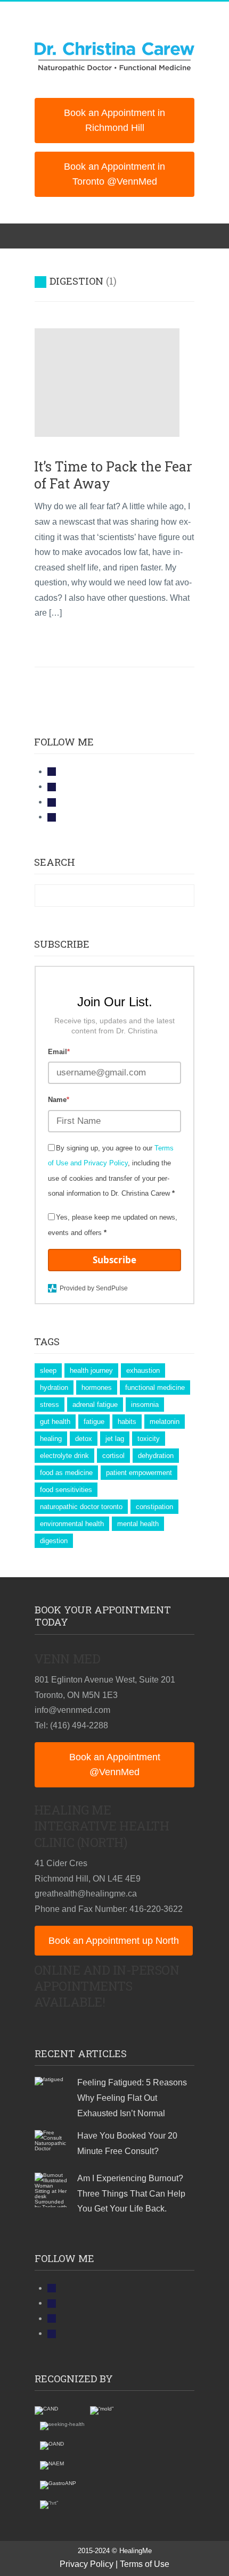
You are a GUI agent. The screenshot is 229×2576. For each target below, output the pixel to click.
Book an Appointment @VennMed (115, 1765)
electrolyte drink (64, 1456)
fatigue (94, 1422)
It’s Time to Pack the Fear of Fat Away (113, 475)
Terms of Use (145, 2564)
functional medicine (155, 1388)
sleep (48, 1370)
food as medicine (66, 1473)
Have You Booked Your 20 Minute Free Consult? (127, 2143)
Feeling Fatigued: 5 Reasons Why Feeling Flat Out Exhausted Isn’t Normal (132, 2098)
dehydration (156, 1456)
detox (84, 1439)
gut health (55, 1422)
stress (50, 1405)
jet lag (115, 1439)
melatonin (165, 1422)
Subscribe (114, 1260)
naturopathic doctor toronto (81, 1507)
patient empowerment (139, 1473)
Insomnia (145, 1405)
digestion (54, 1541)
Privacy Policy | (89, 2564)
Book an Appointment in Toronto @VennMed (114, 174)
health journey (91, 1370)
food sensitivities (66, 1490)
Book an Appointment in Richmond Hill (114, 121)
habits (127, 1422)
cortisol (113, 1456)
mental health (138, 1524)
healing (51, 1439)
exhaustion (143, 1370)
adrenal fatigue (95, 1405)
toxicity (149, 1439)
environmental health (72, 1524)
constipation (154, 1507)
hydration (54, 1388)
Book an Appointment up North (114, 1941)
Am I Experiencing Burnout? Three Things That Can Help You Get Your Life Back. (131, 2193)
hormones (97, 1388)
